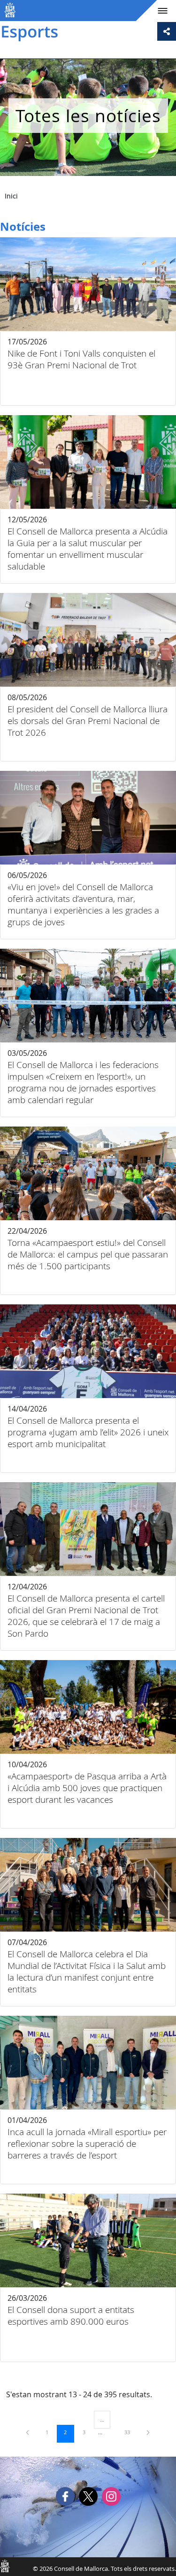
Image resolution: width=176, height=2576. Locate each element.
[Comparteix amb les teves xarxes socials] (167, 31)
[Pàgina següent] (148, 2432)
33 (130, 2432)
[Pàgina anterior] (28, 2432)
